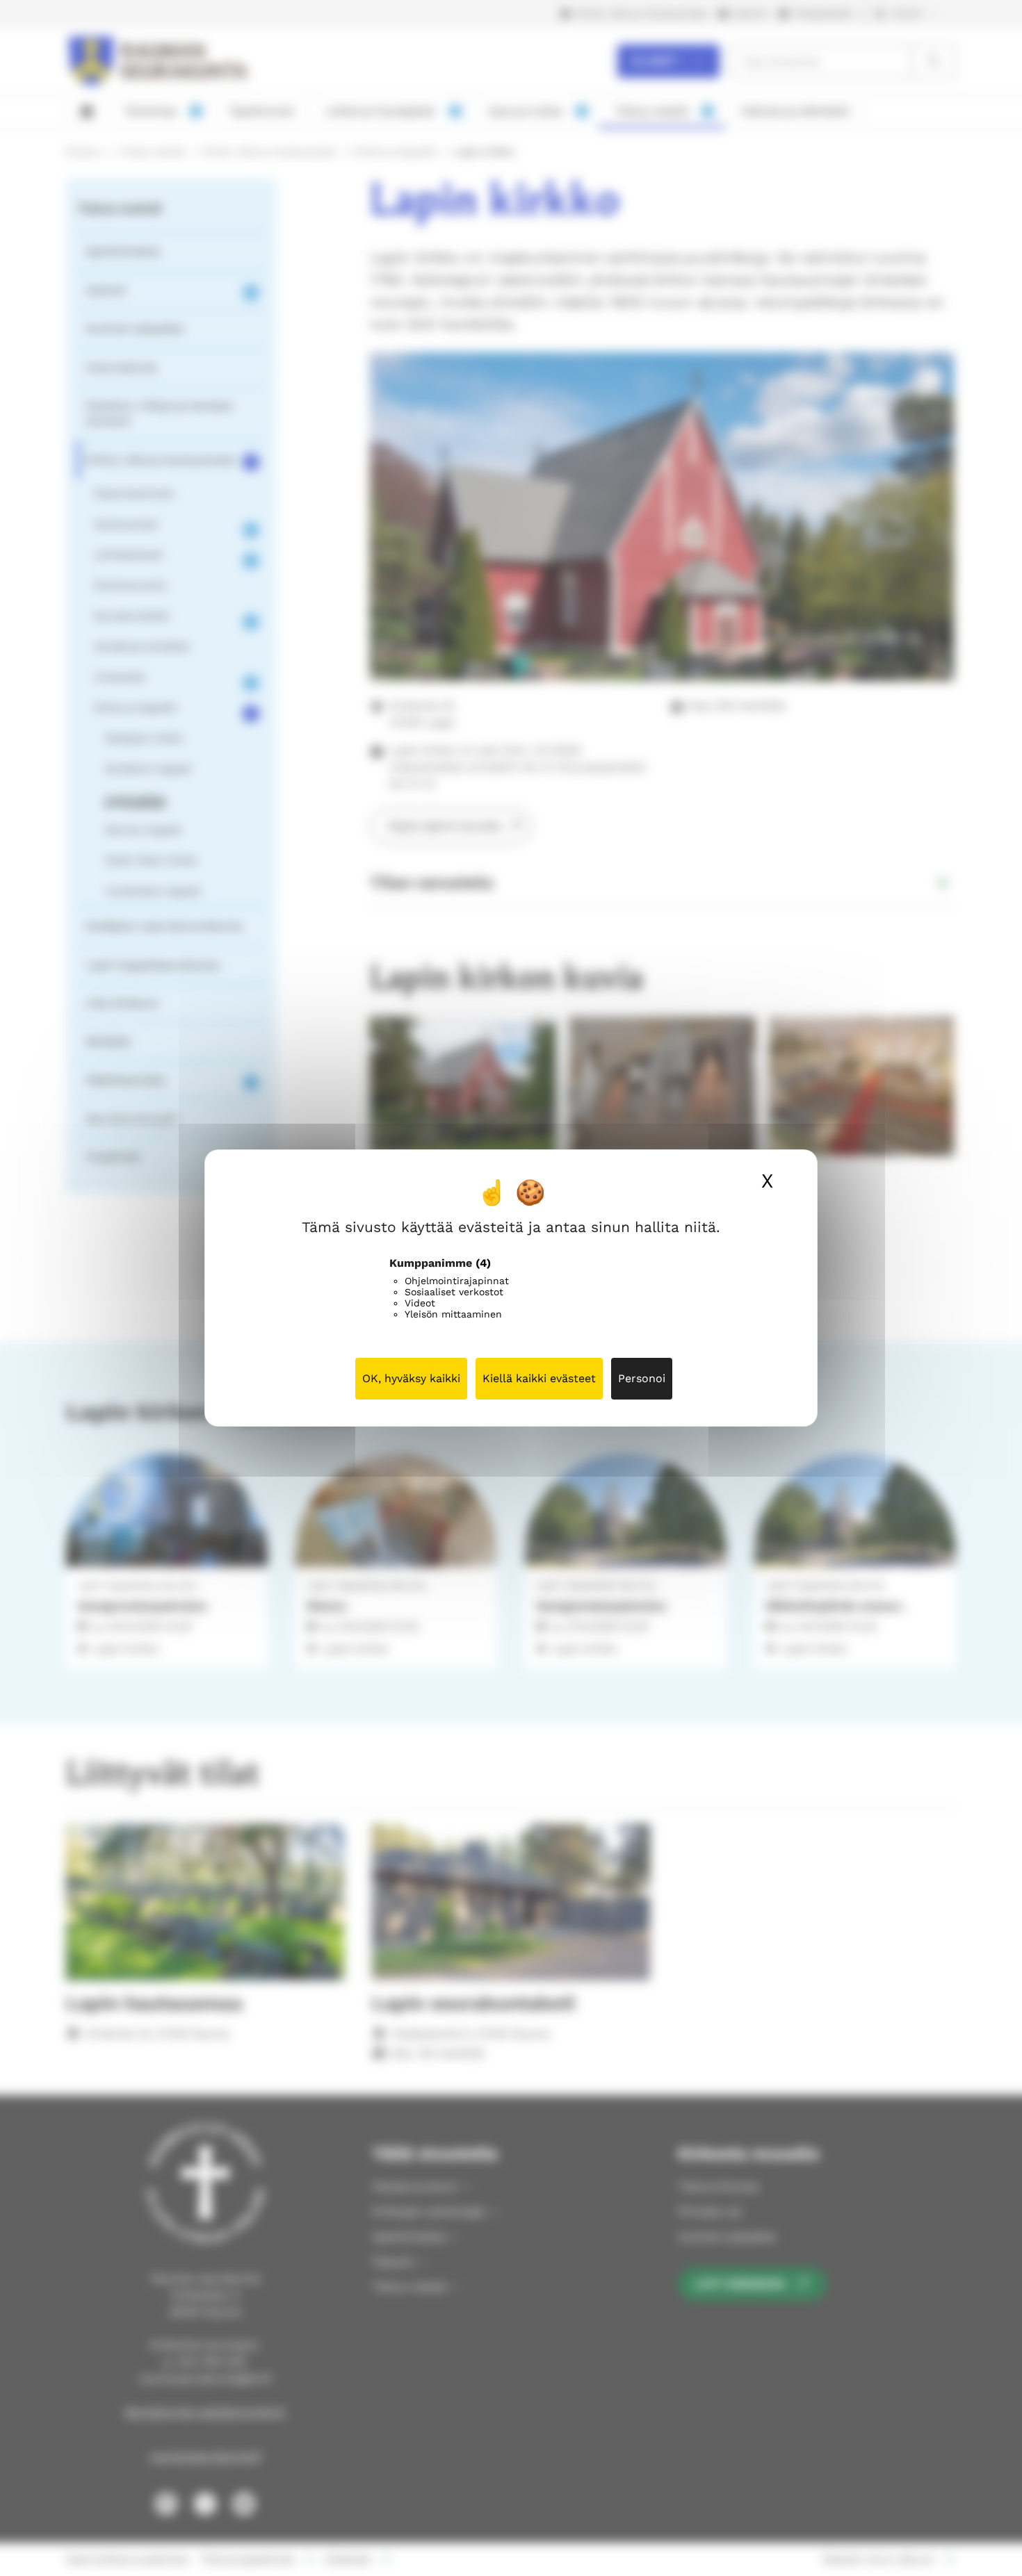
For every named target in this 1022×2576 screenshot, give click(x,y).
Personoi (642, 1378)
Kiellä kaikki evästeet (539, 1378)
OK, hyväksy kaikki (411, 1378)
